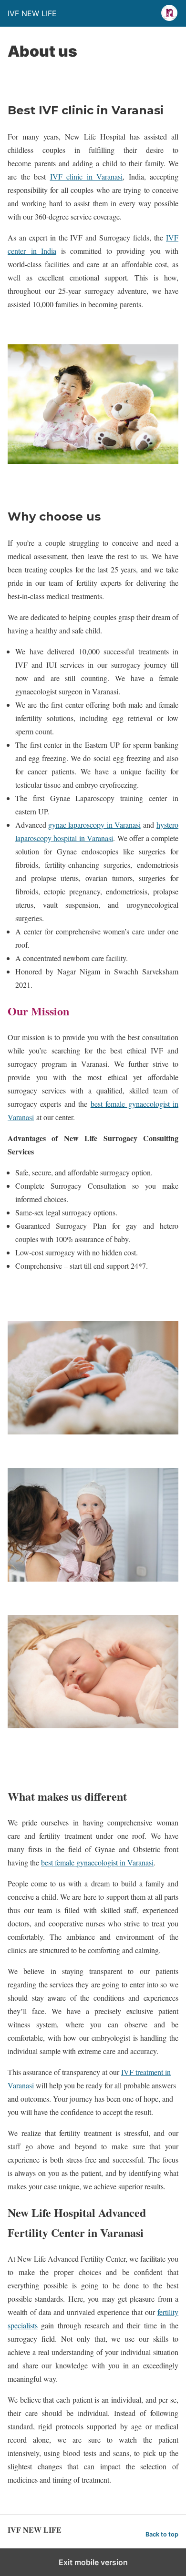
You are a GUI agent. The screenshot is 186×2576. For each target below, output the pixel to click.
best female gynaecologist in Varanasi (97, 1862)
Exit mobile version (93, 2562)
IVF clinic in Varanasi (87, 176)
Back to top (162, 2534)
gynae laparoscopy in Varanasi (94, 825)
